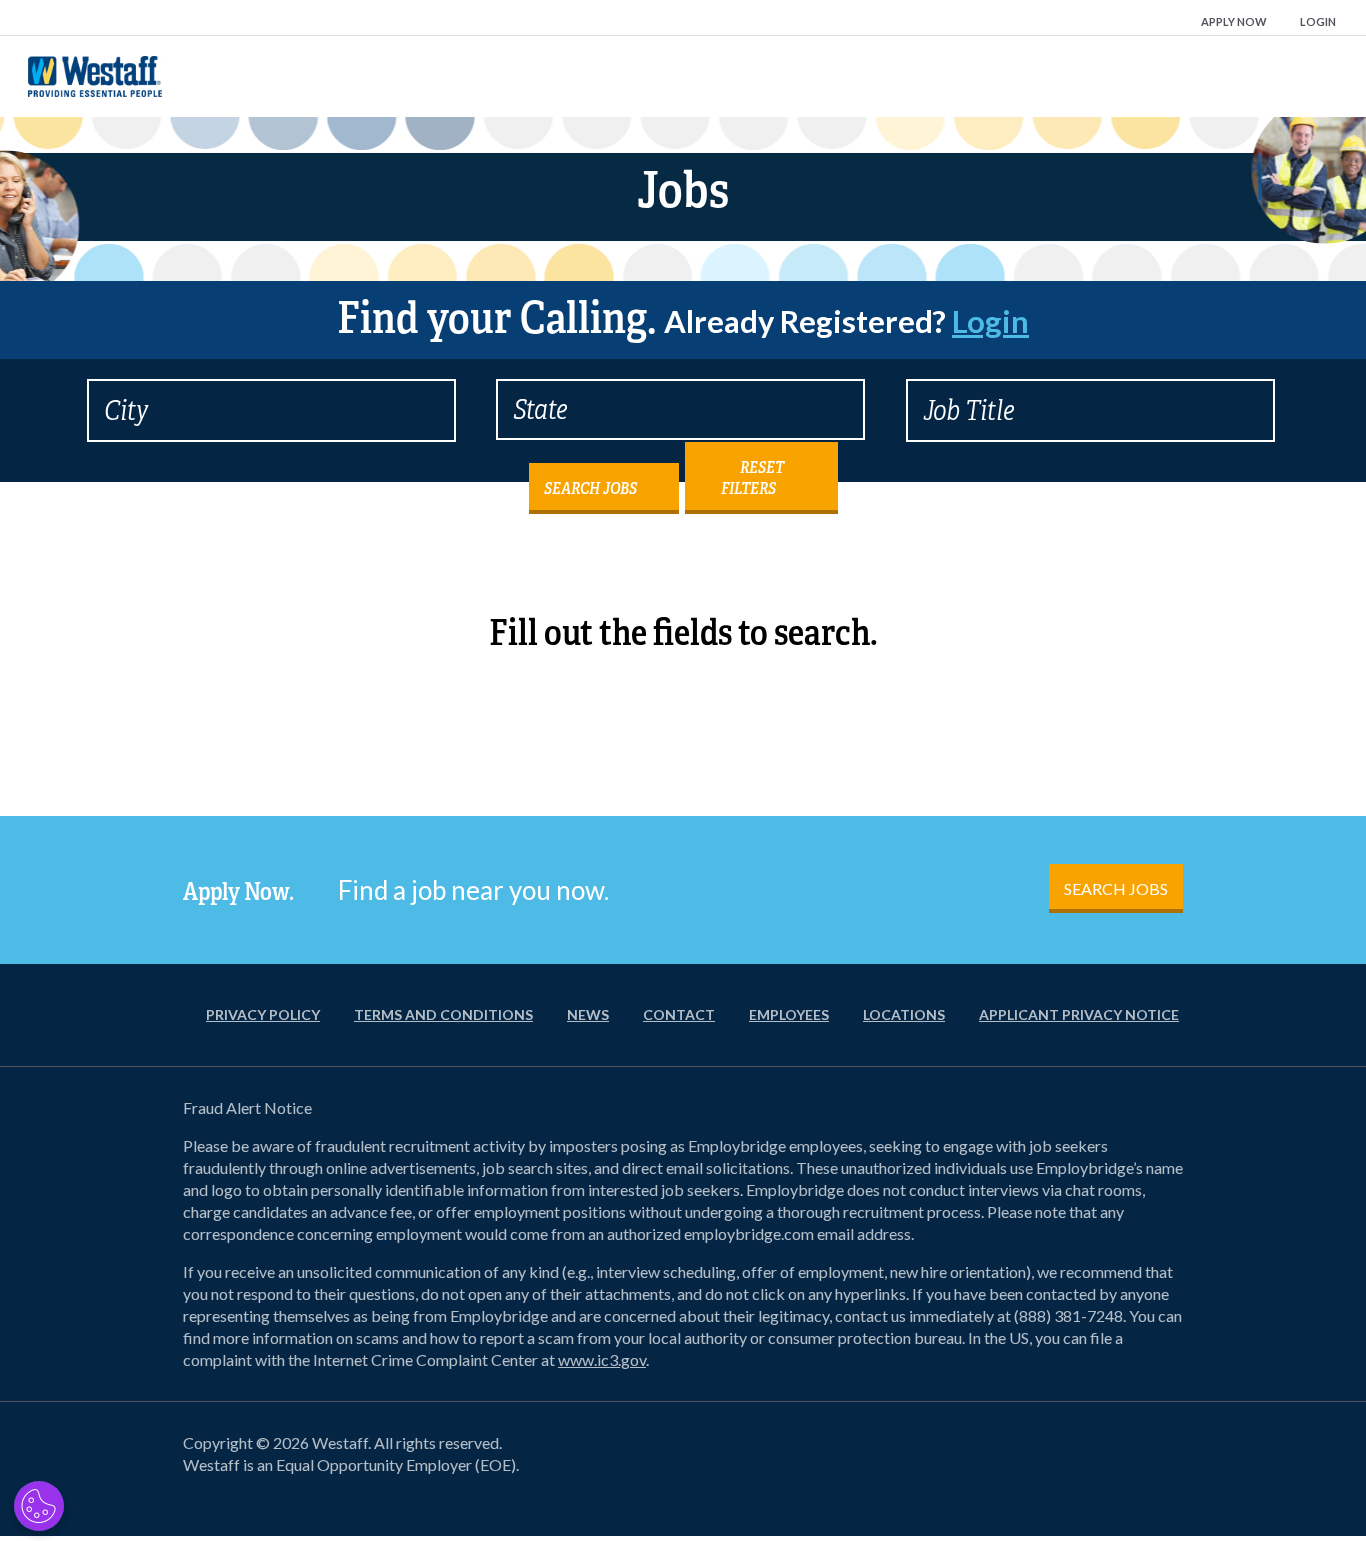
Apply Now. (238, 892)
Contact (679, 1014)
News (588, 1014)
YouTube (1167, 1467)
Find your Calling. (683, 318)
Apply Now (1234, 21)
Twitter (1071, 1467)
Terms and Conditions (443, 1014)
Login (1318, 21)
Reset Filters (752, 478)
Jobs (683, 190)
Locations (904, 1014)
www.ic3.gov (602, 1359)
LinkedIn (1119, 1467)
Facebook (1023, 1467)
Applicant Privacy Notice (1079, 1014)
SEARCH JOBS (1116, 888)
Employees (789, 1014)
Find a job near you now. (473, 890)
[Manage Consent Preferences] (39, 1506)
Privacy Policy (263, 1014)
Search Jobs (590, 488)
